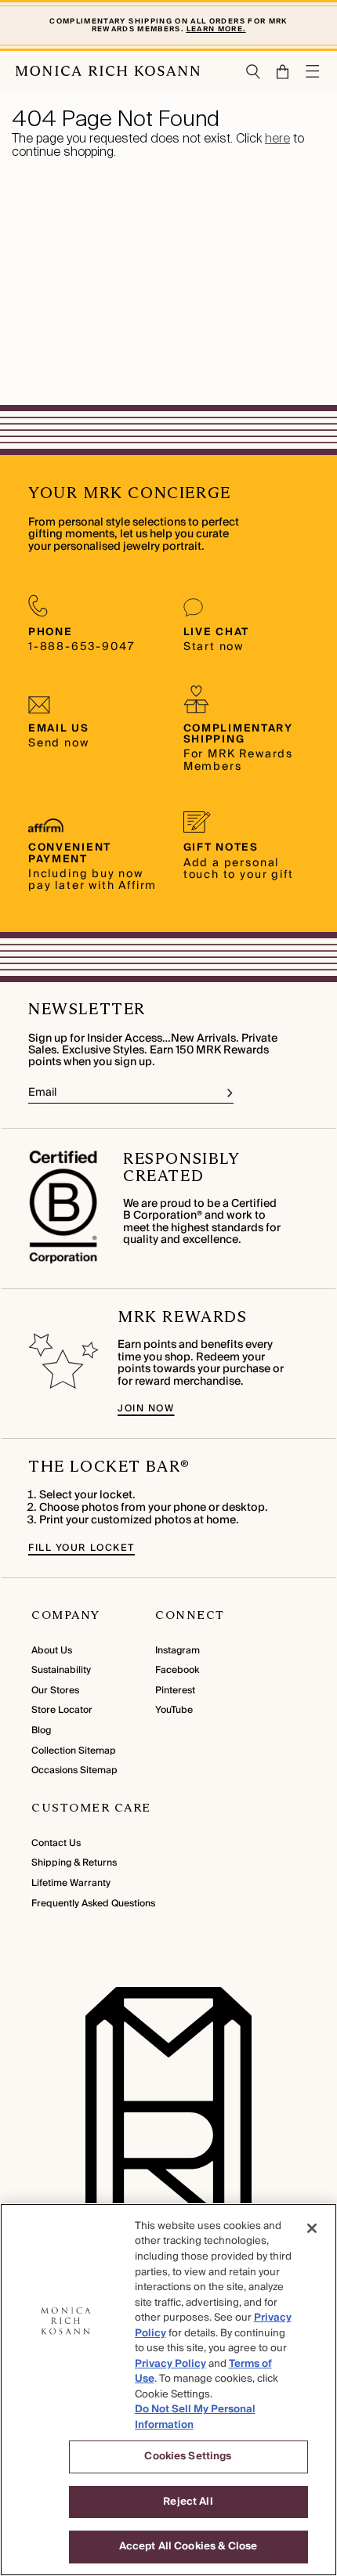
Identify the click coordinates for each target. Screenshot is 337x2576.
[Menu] (313, 71)
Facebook (177, 1670)
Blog (41, 1731)
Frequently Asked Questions (93, 1904)
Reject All (188, 2502)
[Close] (312, 2228)
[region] (168, 2390)
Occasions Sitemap (74, 1770)
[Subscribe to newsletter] (230, 1093)
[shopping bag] (283, 72)
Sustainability (61, 1670)
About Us (52, 1651)
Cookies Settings (188, 2456)
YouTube (174, 1710)
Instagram (178, 1651)
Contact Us (56, 1843)
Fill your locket (82, 1548)
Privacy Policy (170, 2364)
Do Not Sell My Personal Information (195, 2417)
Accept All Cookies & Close (188, 2546)
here (277, 138)
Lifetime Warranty (71, 1883)
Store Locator (62, 1710)
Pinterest (175, 1691)
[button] (275, 72)
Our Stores (55, 1691)
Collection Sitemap (74, 1751)
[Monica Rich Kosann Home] (108, 71)
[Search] (254, 72)
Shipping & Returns (74, 1863)
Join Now (146, 1409)
